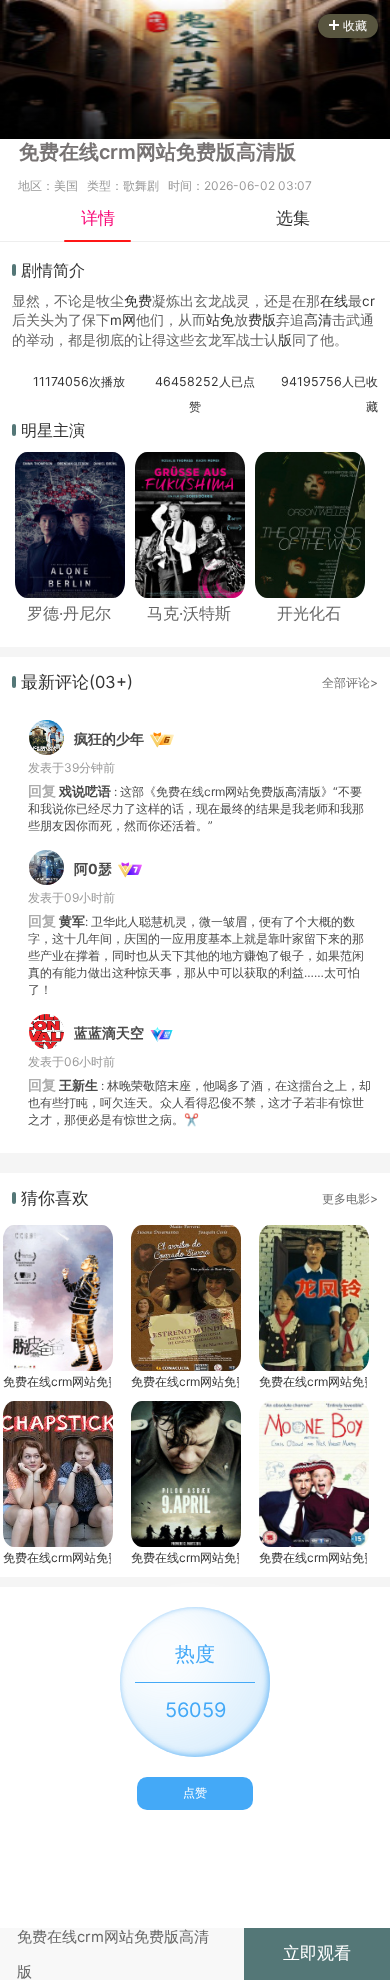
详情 (98, 218)
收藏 (355, 25)
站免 (220, 320)
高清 (318, 320)
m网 (123, 320)
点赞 (195, 1792)
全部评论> (350, 682)
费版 (262, 320)
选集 (293, 218)
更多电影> (350, 1198)
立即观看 (317, 1953)
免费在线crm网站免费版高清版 (57, 1381)
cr (368, 301)
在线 (334, 301)
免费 (138, 301)
